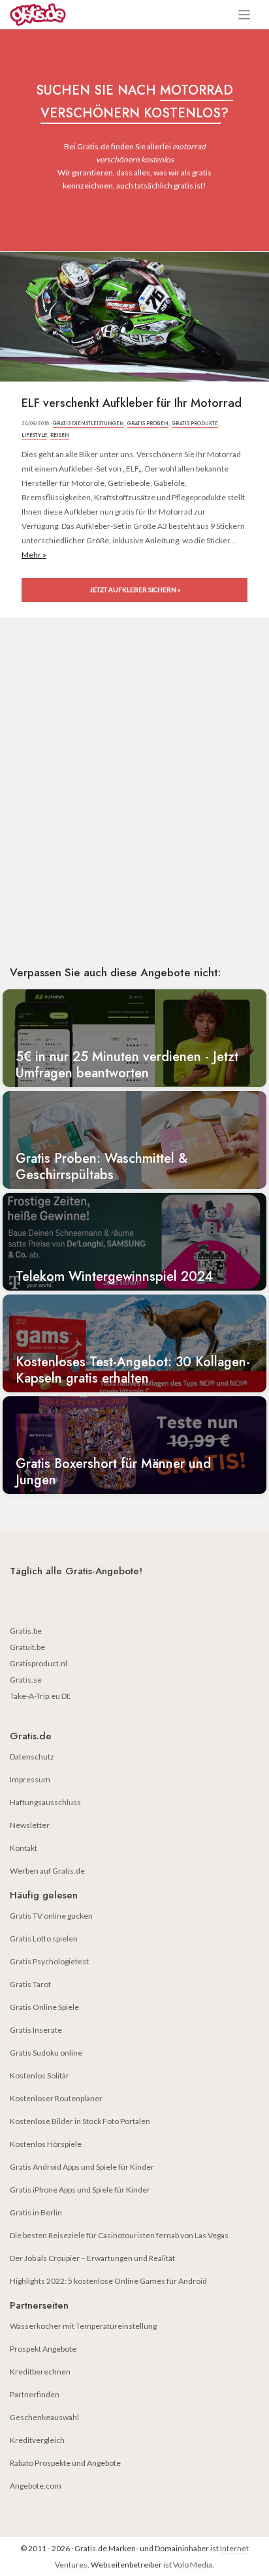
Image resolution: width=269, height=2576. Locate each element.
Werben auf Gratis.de (47, 1871)
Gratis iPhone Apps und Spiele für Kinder (80, 2190)
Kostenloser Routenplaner (56, 2098)
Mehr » (34, 555)
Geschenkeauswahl (44, 2417)
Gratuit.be (27, 1647)
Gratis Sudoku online (46, 2053)
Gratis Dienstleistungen (88, 423)
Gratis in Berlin (36, 2212)
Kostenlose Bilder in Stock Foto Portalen (80, 2121)
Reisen (60, 435)
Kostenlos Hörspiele (46, 2144)
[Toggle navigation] (245, 15)
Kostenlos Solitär (40, 2075)
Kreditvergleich (37, 2440)
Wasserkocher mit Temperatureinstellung (83, 2326)
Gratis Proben (148, 423)
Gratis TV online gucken (51, 1916)
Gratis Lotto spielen (44, 1939)
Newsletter (30, 1825)
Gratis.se (26, 1680)
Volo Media (193, 2565)
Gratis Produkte (195, 423)
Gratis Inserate (36, 2030)
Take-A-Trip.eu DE (40, 1696)
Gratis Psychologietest (49, 1961)
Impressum (30, 1779)
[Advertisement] (134, 810)
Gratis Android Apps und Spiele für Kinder (82, 2167)
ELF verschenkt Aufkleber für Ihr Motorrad (132, 403)
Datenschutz (32, 1757)
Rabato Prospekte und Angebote (65, 2463)
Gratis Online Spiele (44, 2007)
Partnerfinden (35, 2394)
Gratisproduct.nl (39, 1663)
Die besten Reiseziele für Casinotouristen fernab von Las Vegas (119, 2235)
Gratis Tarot (30, 1984)
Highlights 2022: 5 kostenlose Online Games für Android (108, 2281)
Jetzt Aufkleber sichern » (135, 590)
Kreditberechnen (40, 2372)
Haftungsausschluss (45, 1802)
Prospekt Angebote (43, 2349)
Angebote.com (36, 2486)
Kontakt (24, 1848)
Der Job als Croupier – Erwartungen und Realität (92, 2258)
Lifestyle (34, 435)
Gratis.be (26, 1631)
